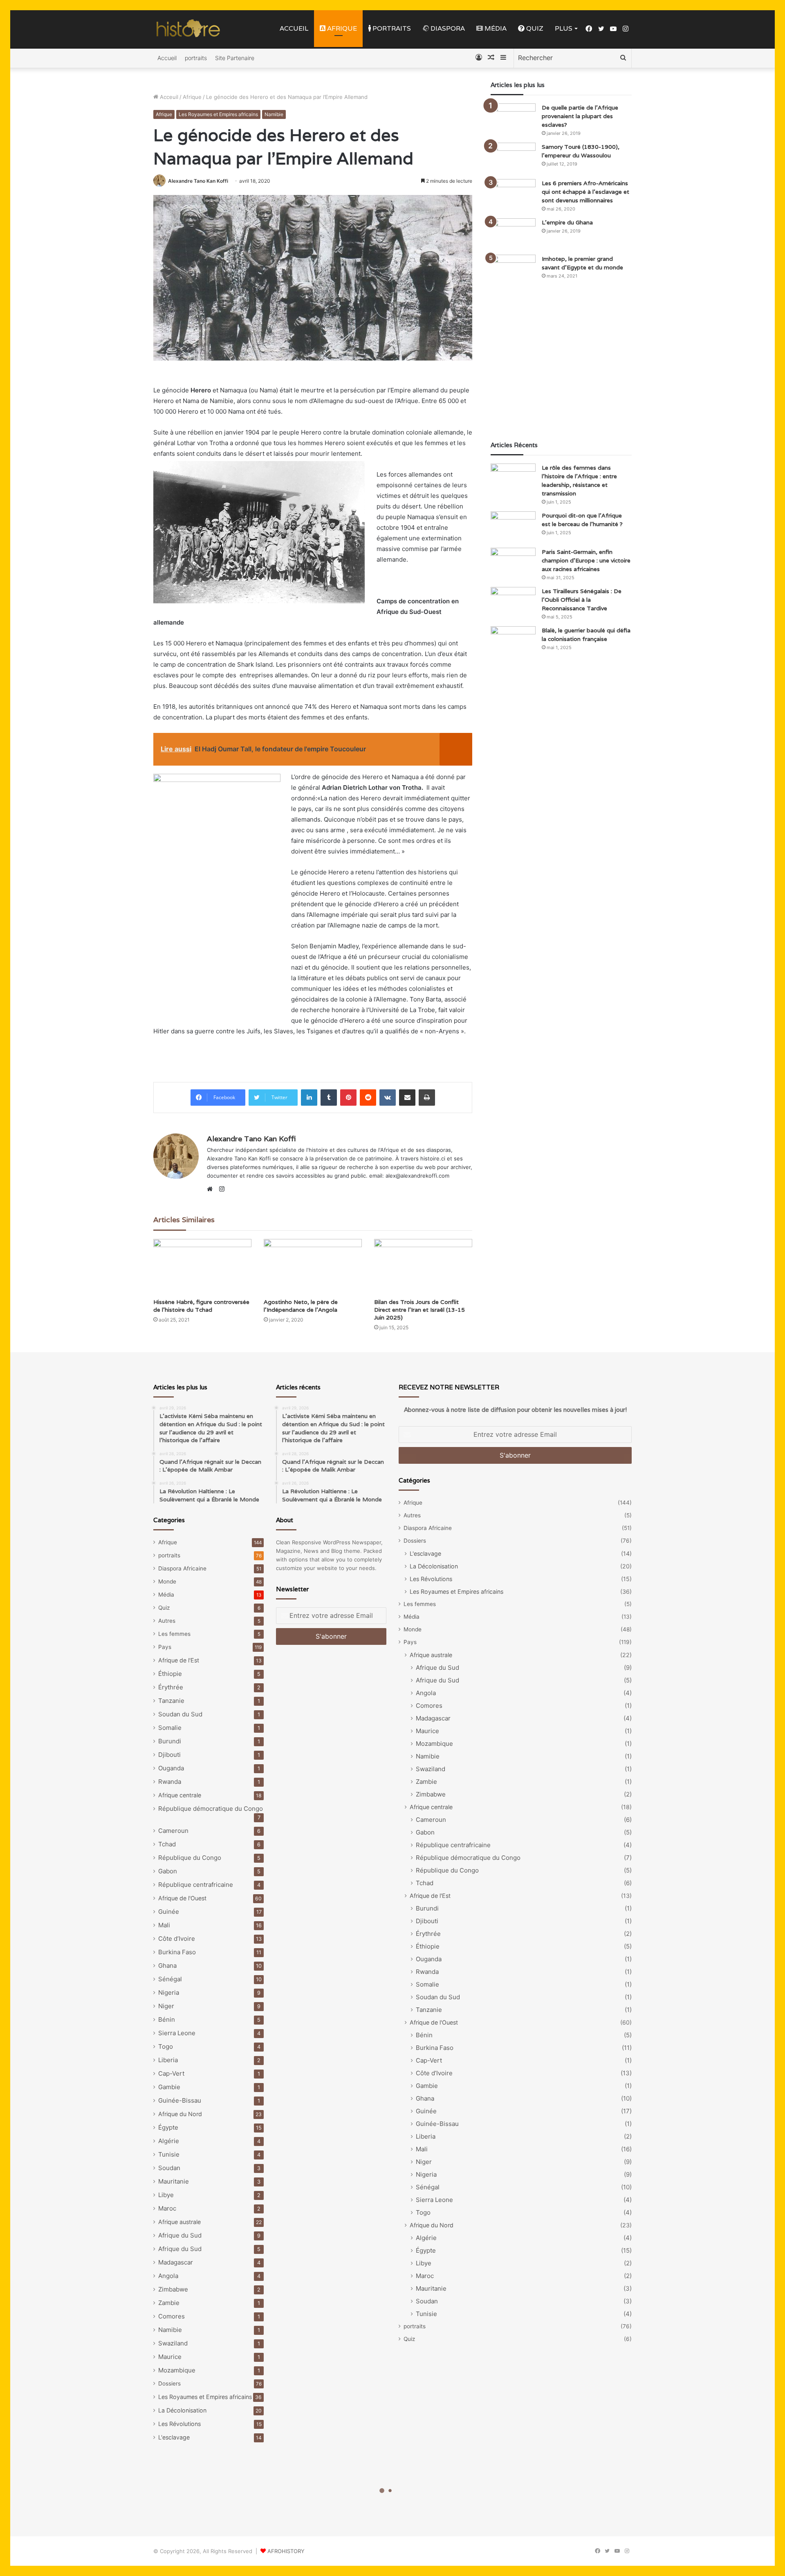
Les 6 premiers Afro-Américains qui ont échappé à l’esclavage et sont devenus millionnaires (585, 192)
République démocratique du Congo (211, 1809)
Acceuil (168, 97)
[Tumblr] (329, 1098)
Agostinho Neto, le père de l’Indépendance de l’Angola (301, 1306)
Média (495, 28)
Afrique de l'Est (179, 1660)
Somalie (170, 1728)
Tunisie (169, 2154)
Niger (166, 2006)
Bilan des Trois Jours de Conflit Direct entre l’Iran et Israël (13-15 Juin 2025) (419, 1310)
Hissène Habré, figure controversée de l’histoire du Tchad (201, 1306)
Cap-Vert (171, 2073)
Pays (165, 1647)
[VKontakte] (388, 1098)
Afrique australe (179, 2222)
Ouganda (171, 1768)
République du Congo (190, 1858)
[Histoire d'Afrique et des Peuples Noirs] (188, 29)
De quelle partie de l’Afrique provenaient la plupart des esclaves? (580, 116)
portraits (391, 28)
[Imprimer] (427, 1098)
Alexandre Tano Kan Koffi (198, 181)
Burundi (170, 1741)
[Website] (212, 1189)
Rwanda (170, 1782)
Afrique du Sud (180, 2235)
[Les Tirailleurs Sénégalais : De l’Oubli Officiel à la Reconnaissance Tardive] (513, 602)
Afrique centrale (180, 1795)
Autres (167, 1621)
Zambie (169, 2303)
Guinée (169, 1912)
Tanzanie (171, 1701)
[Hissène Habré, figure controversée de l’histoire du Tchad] (202, 1267)
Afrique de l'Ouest (182, 1898)
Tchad (167, 1844)
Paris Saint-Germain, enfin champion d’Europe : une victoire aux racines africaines (586, 560)
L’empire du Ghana (567, 222)
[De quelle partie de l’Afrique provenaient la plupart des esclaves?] (513, 119)
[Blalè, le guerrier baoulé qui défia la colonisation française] (513, 642)
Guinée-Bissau (180, 2100)
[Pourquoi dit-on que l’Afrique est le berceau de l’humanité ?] (513, 527)
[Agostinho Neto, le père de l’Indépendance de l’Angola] (313, 1267)
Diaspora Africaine (182, 1568)
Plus (564, 28)
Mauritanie (174, 2181)
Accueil (294, 28)
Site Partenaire (235, 58)
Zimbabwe (173, 2289)
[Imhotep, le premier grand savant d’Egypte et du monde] (513, 270)
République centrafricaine (196, 1885)
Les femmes (174, 1634)
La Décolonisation (182, 2410)
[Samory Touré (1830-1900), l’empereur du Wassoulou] (513, 158)
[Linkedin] (309, 1098)
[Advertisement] (561, 363)
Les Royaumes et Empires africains (218, 114)
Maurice (170, 2357)
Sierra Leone (177, 2033)
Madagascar (176, 2262)
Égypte (168, 2127)
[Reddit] (368, 1098)
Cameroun (173, 1831)
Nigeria (169, 1992)
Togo (166, 2046)
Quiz (534, 28)
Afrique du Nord (180, 2114)
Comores (172, 2316)
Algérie (169, 2141)
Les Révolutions (179, 2424)
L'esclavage (174, 2437)
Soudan (169, 2168)
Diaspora (447, 28)
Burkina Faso (177, 1952)
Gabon (168, 1871)
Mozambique (177, 2370)
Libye (166, 2195)
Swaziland (173, 2343)
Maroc (167, 2208)
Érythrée (171, 1687)
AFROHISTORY (286, 2551)
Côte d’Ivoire (177, 1939)
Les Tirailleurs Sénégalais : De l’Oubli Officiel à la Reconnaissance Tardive (582, 600)
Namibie (274, 114)
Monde (167, 1581)
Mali (164, 1925)
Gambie (169, 2087)
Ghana (167, 1966)
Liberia (168, 2060)
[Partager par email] (407, 1098)
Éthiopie (170, 1674)
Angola (168, 2276)
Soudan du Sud (180, 1714)
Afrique (341, 28)
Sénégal (170, 1979)
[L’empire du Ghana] (513, 234)
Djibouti (169, 1755)
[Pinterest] (348, 1098)
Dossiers (169, 2383)
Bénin (167, 2019)
